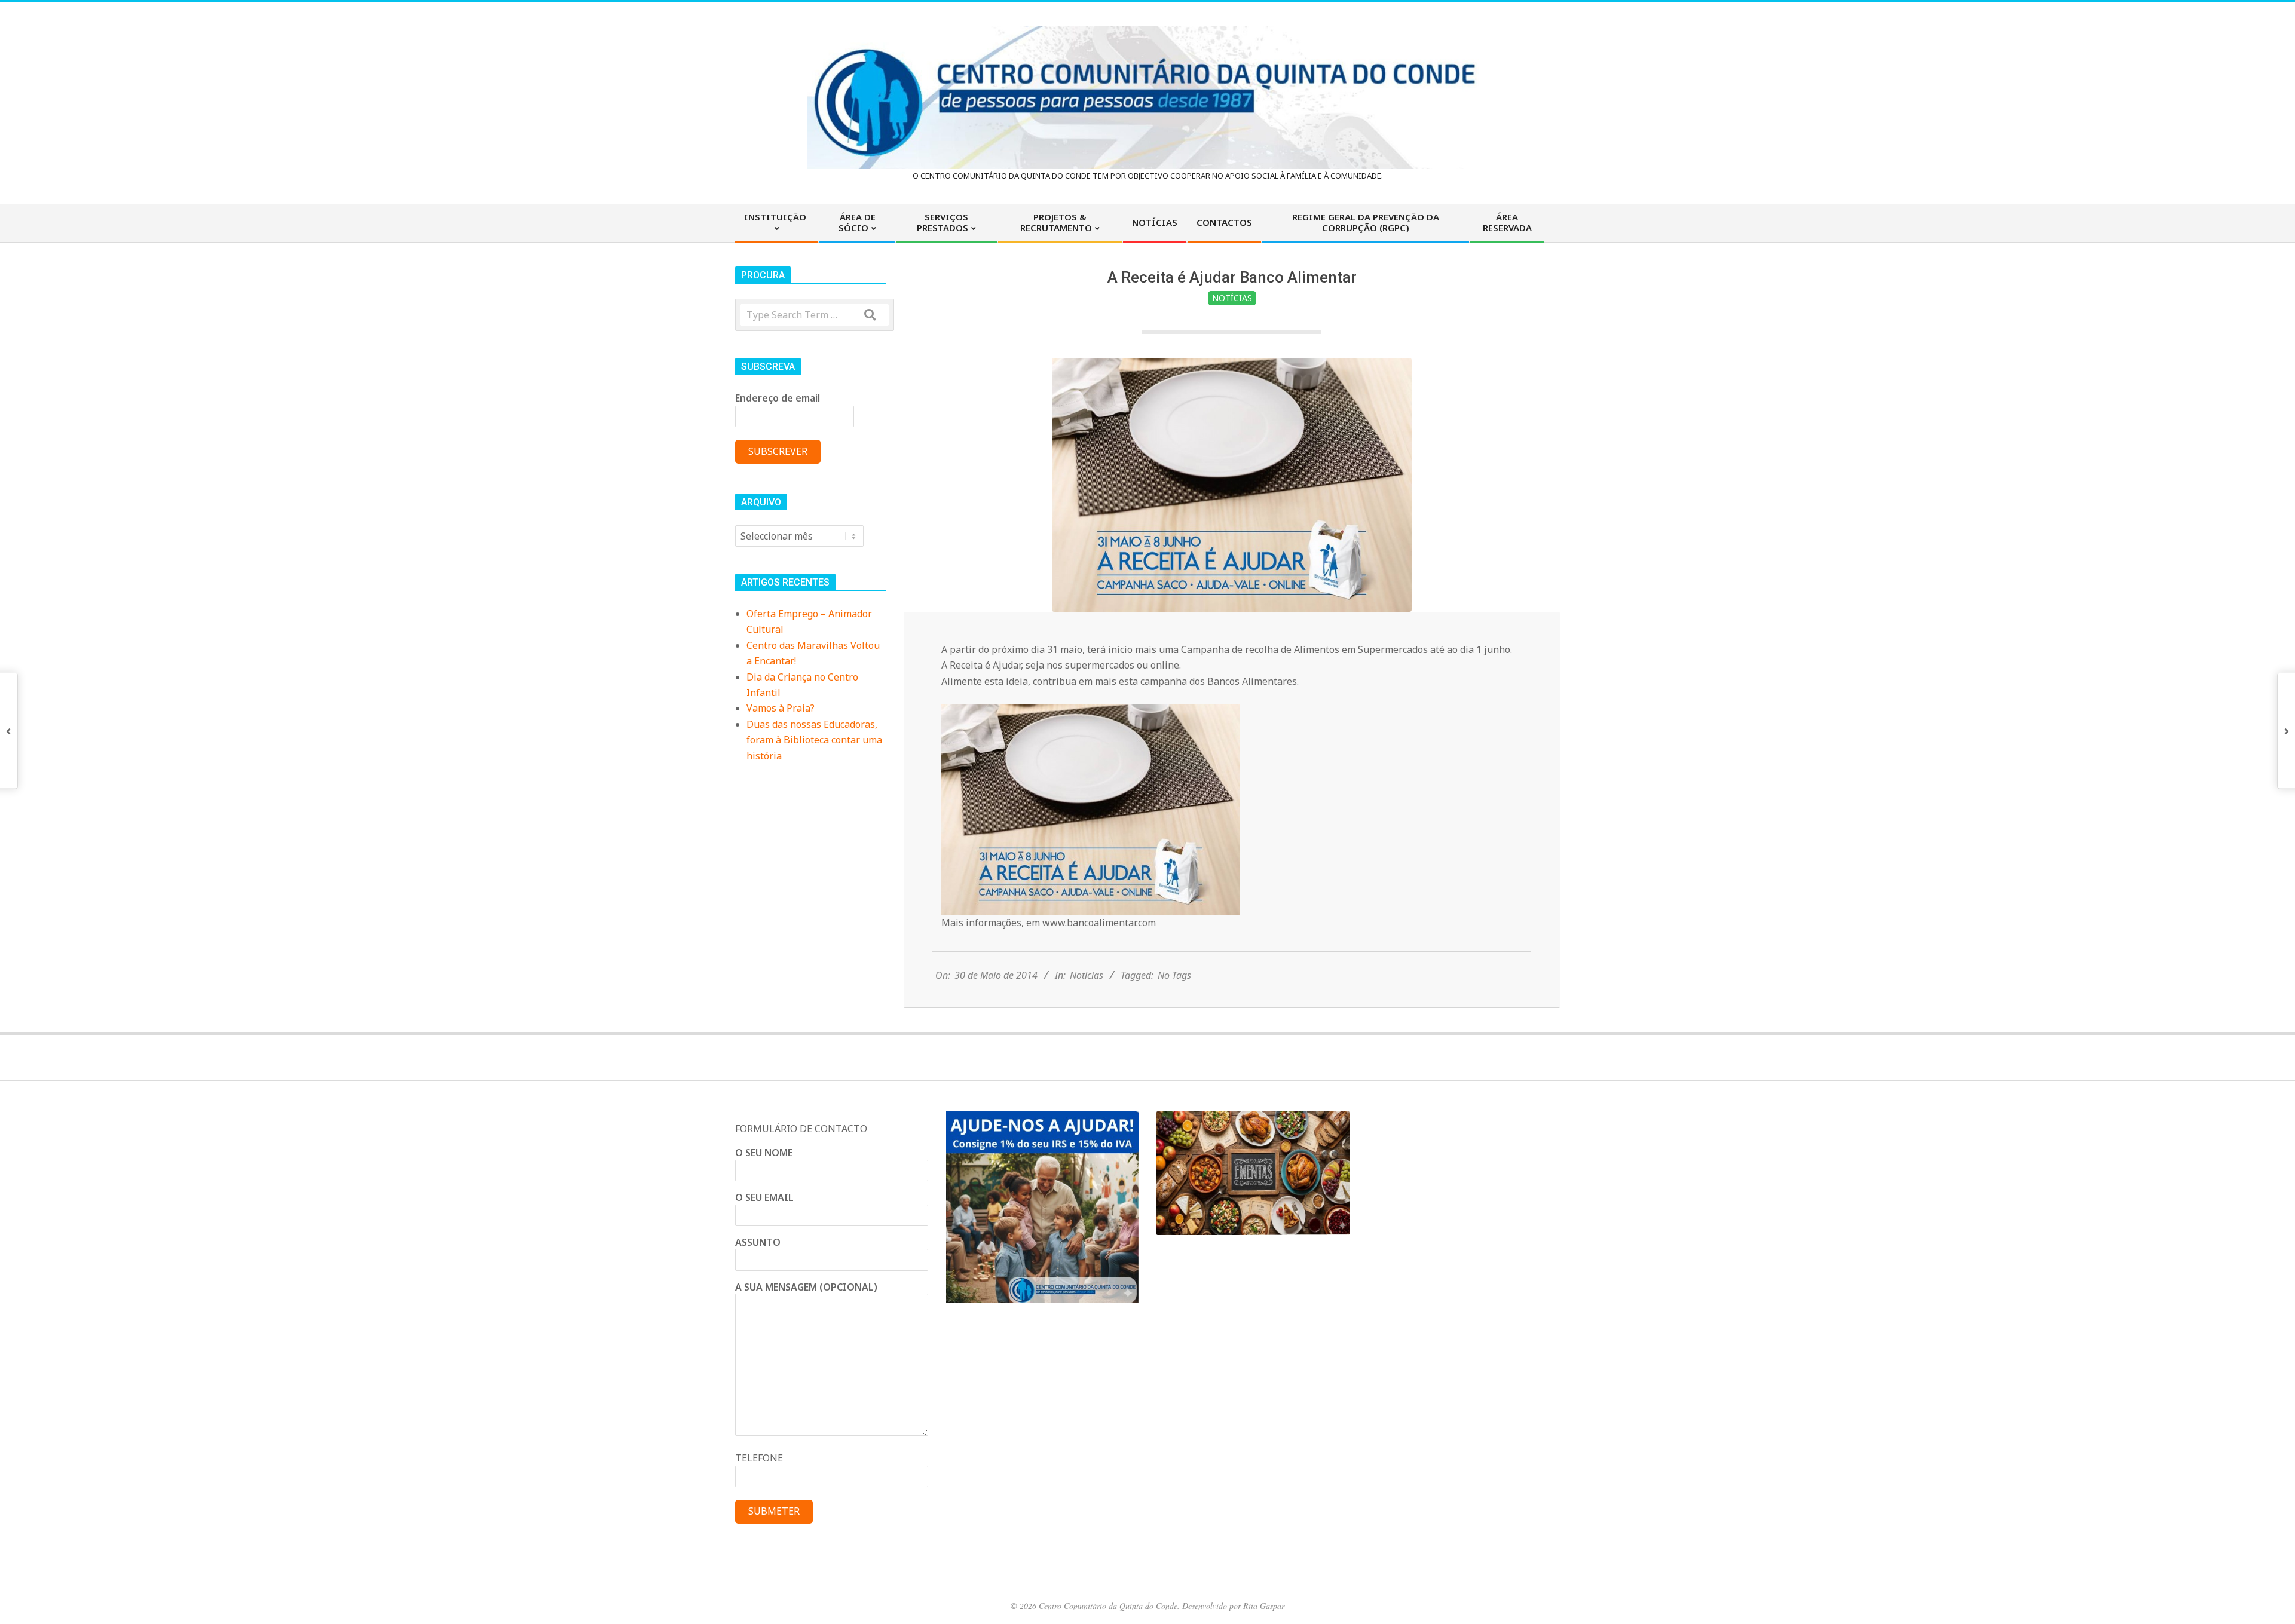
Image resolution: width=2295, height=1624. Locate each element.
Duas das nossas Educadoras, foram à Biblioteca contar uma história (814, 740)
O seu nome (764, 1153)
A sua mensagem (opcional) (806, 1287)
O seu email (764, 1197)
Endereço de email (778, 398)
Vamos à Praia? (781, 708)
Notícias (1232, 298)
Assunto (758, 1242)
